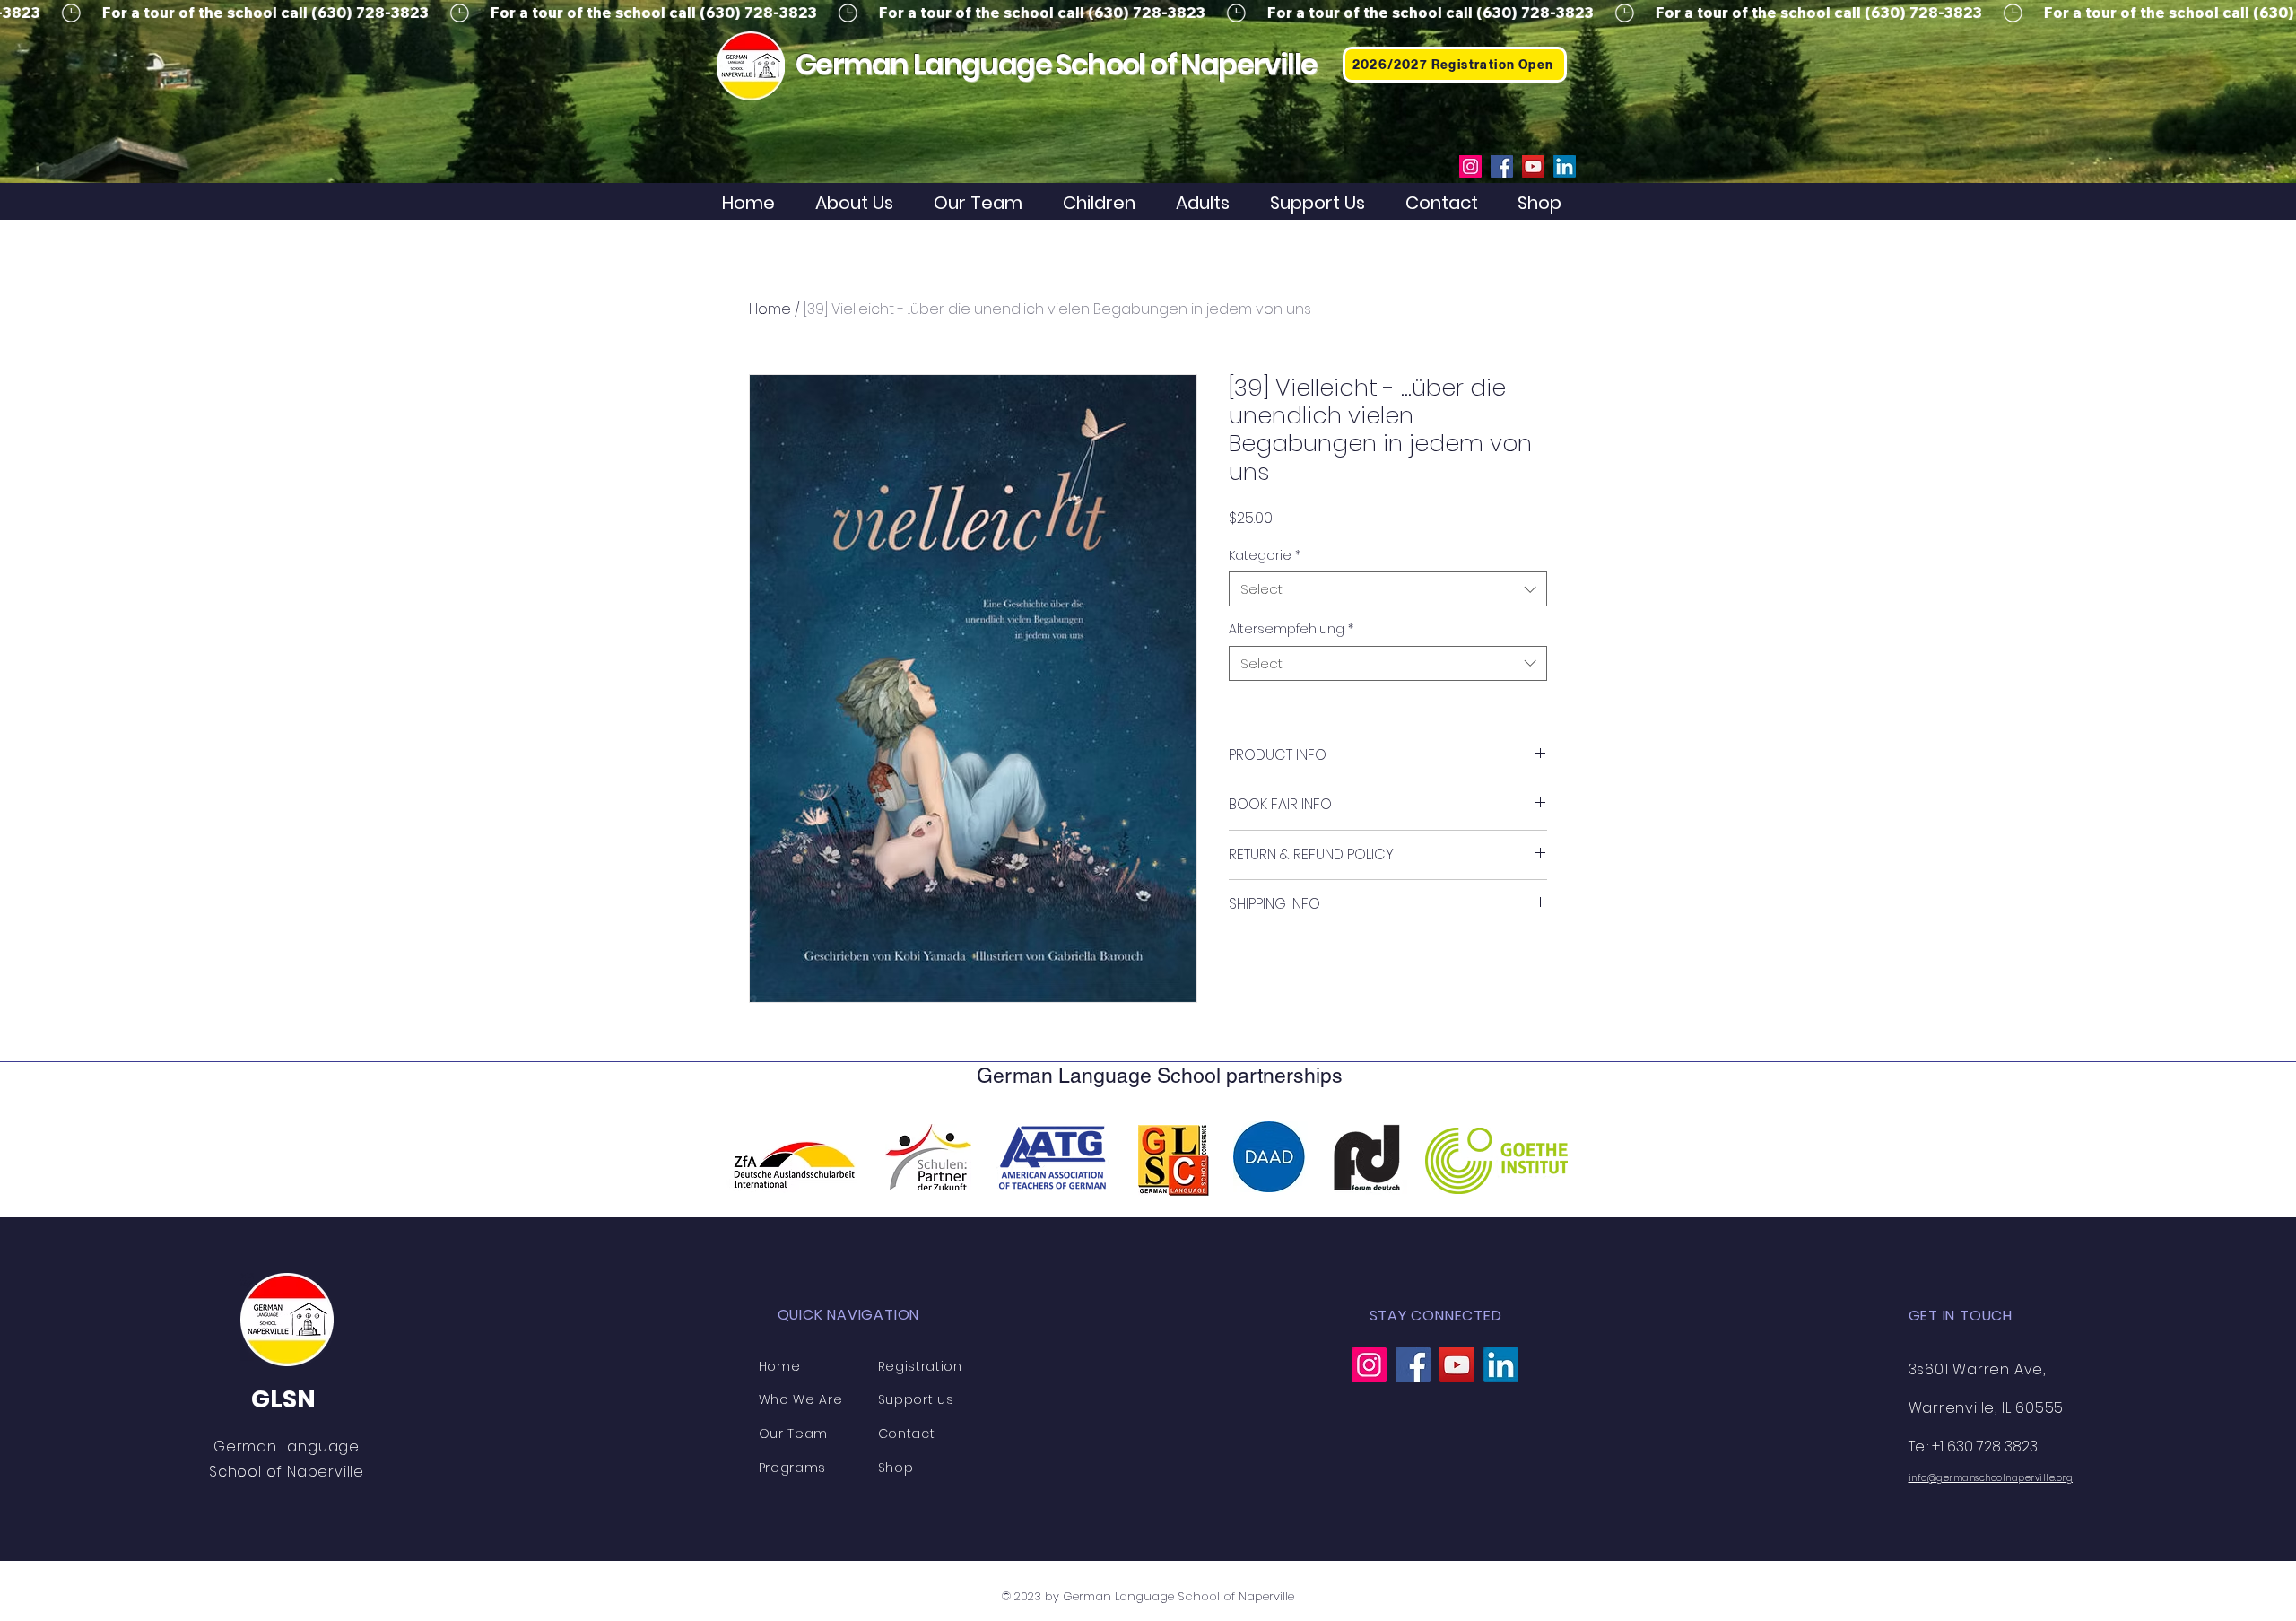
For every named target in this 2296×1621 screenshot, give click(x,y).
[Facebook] (1502, 166)
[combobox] (1388, 589)
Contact (907, 1434)
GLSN (283, 1399)
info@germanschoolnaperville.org (1991, 1478)
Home (770, 309)
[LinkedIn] (1565, 166)
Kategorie (1265, 556)
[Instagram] (1470, 166)
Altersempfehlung (1291, 629)
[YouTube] (1533, 166)
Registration (920, 1366)
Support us (916, 1399)
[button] (1106, 203)
